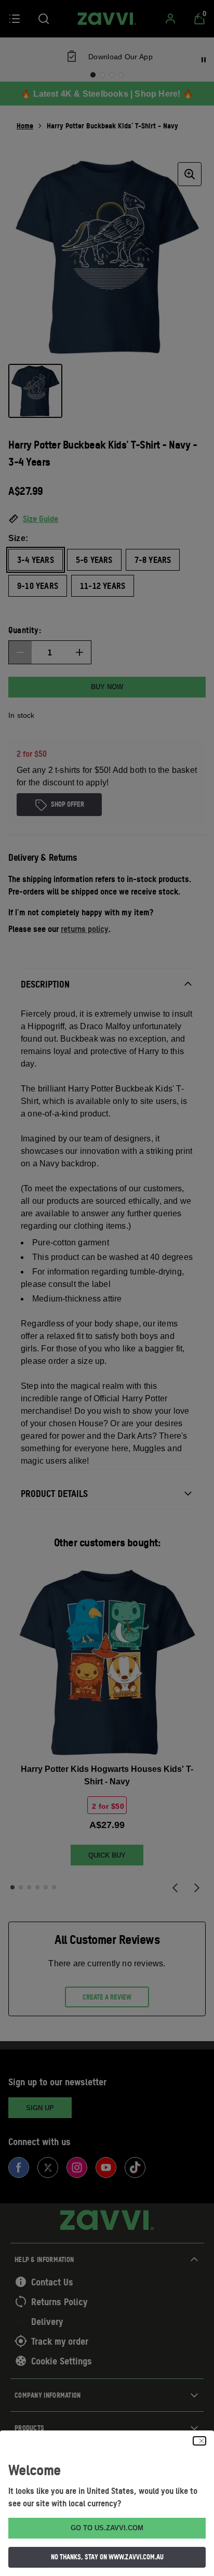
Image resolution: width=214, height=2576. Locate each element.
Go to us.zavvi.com (107, 2528)
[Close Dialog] (199, 2441)
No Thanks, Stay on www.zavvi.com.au (107, 2557)
